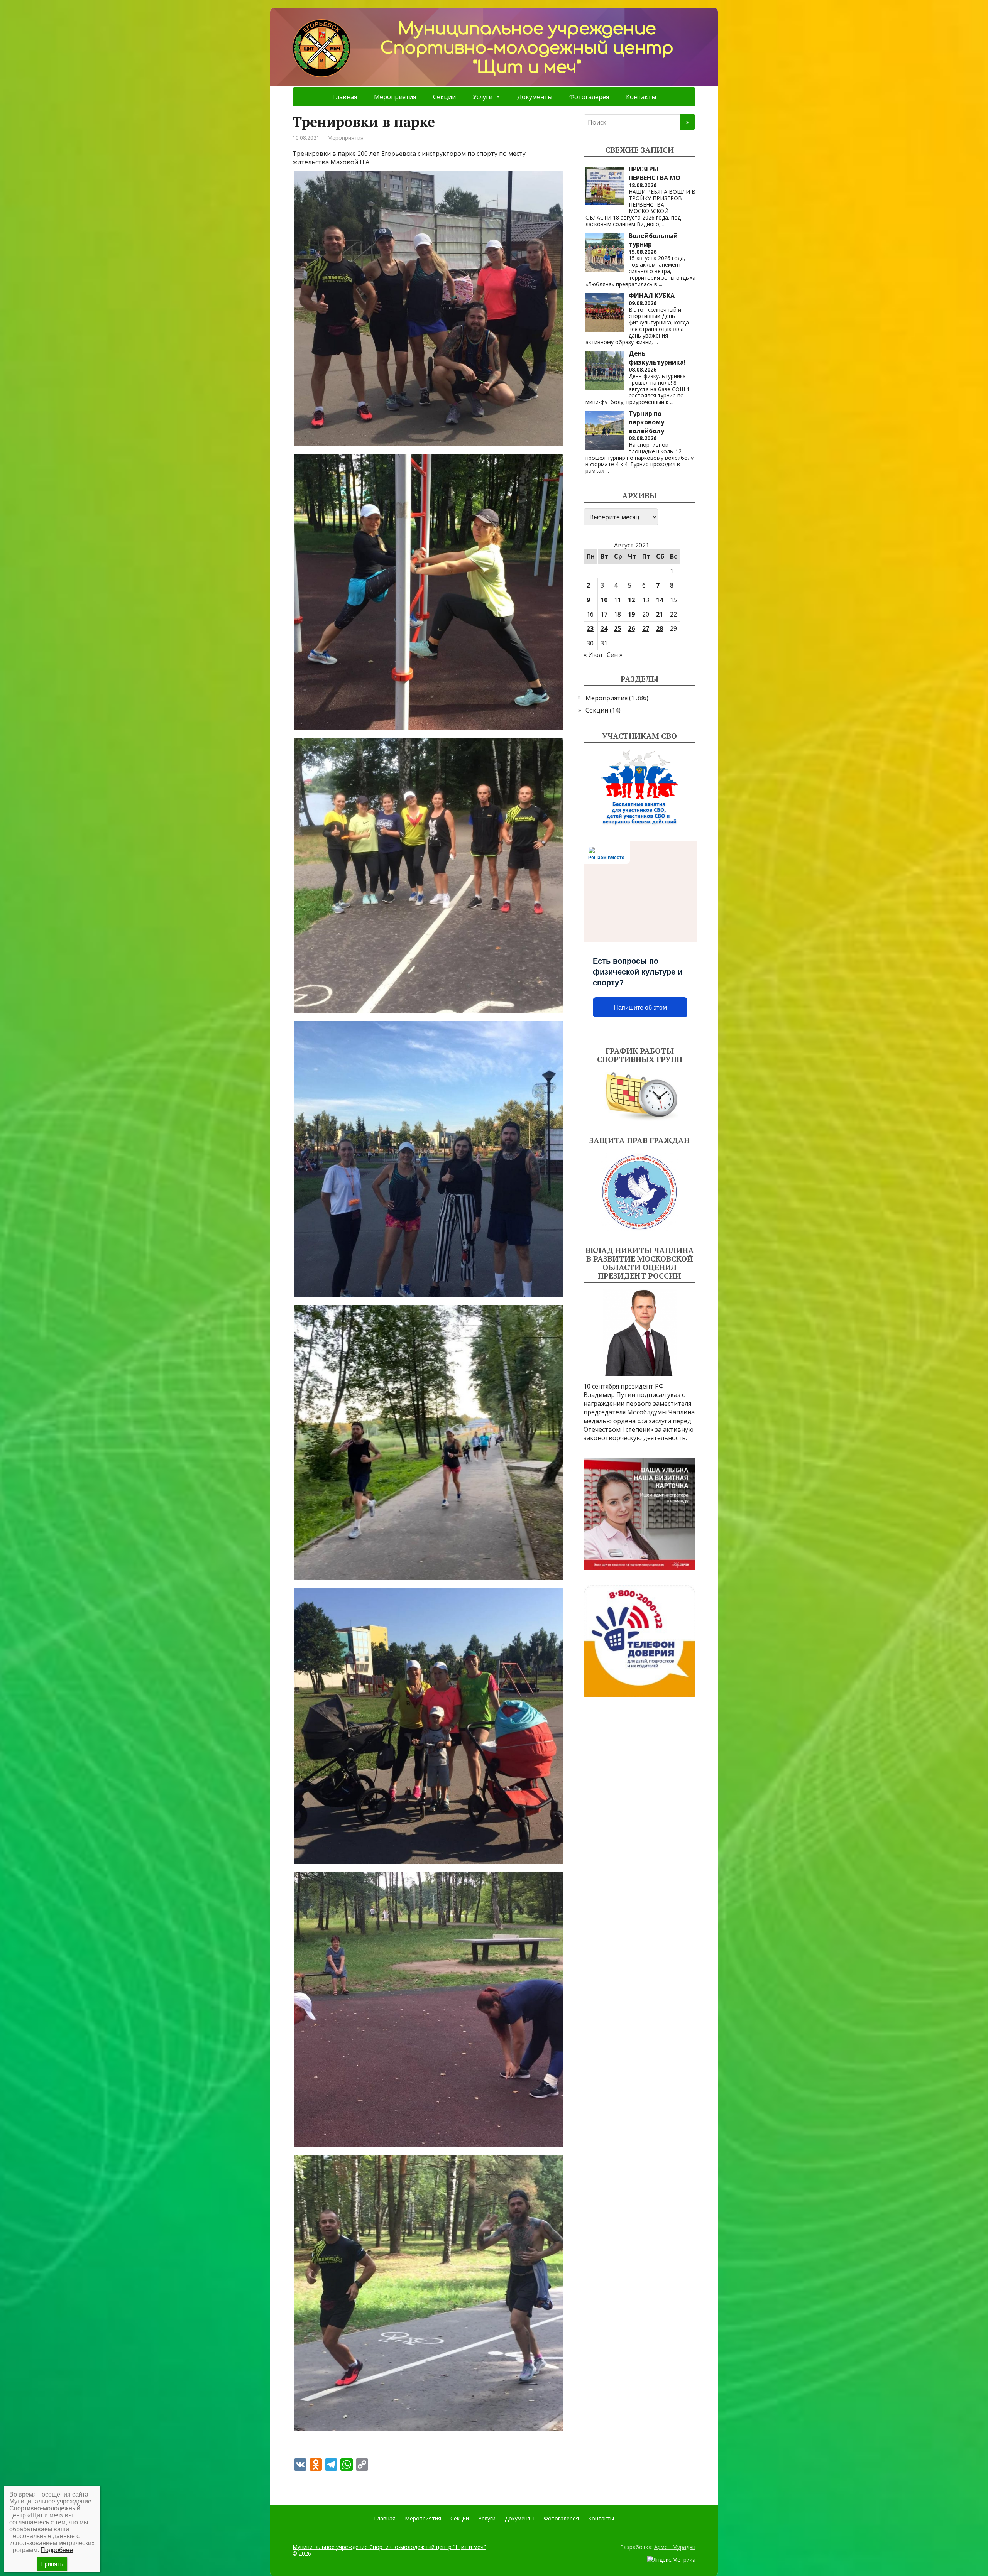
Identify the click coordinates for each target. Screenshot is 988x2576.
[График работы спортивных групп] (639, 1096)
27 (646, 628)
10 (604, 600)
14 (660, 600)
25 (617, 628)
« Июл (593, 655)
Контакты (641, 97)
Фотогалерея (589, 97)
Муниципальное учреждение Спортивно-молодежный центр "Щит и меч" (389, 2547)
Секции (444, 97)
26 (631, 628)
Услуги (483, 97)
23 (590, 628)
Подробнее (57, 2550)
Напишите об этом (640, 1008)
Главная (345, 97)
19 (631, 614)
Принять (52, 2564)
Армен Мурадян (675, 2547)
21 (660, 614)
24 (604, 628)
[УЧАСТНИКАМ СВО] (639, 787)
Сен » (615, 655)
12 (631, 600)
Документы (535, 97)
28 (660, 628)
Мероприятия (395, 97)
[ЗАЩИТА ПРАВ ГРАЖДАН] (639, 1192)
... (664, 224)
